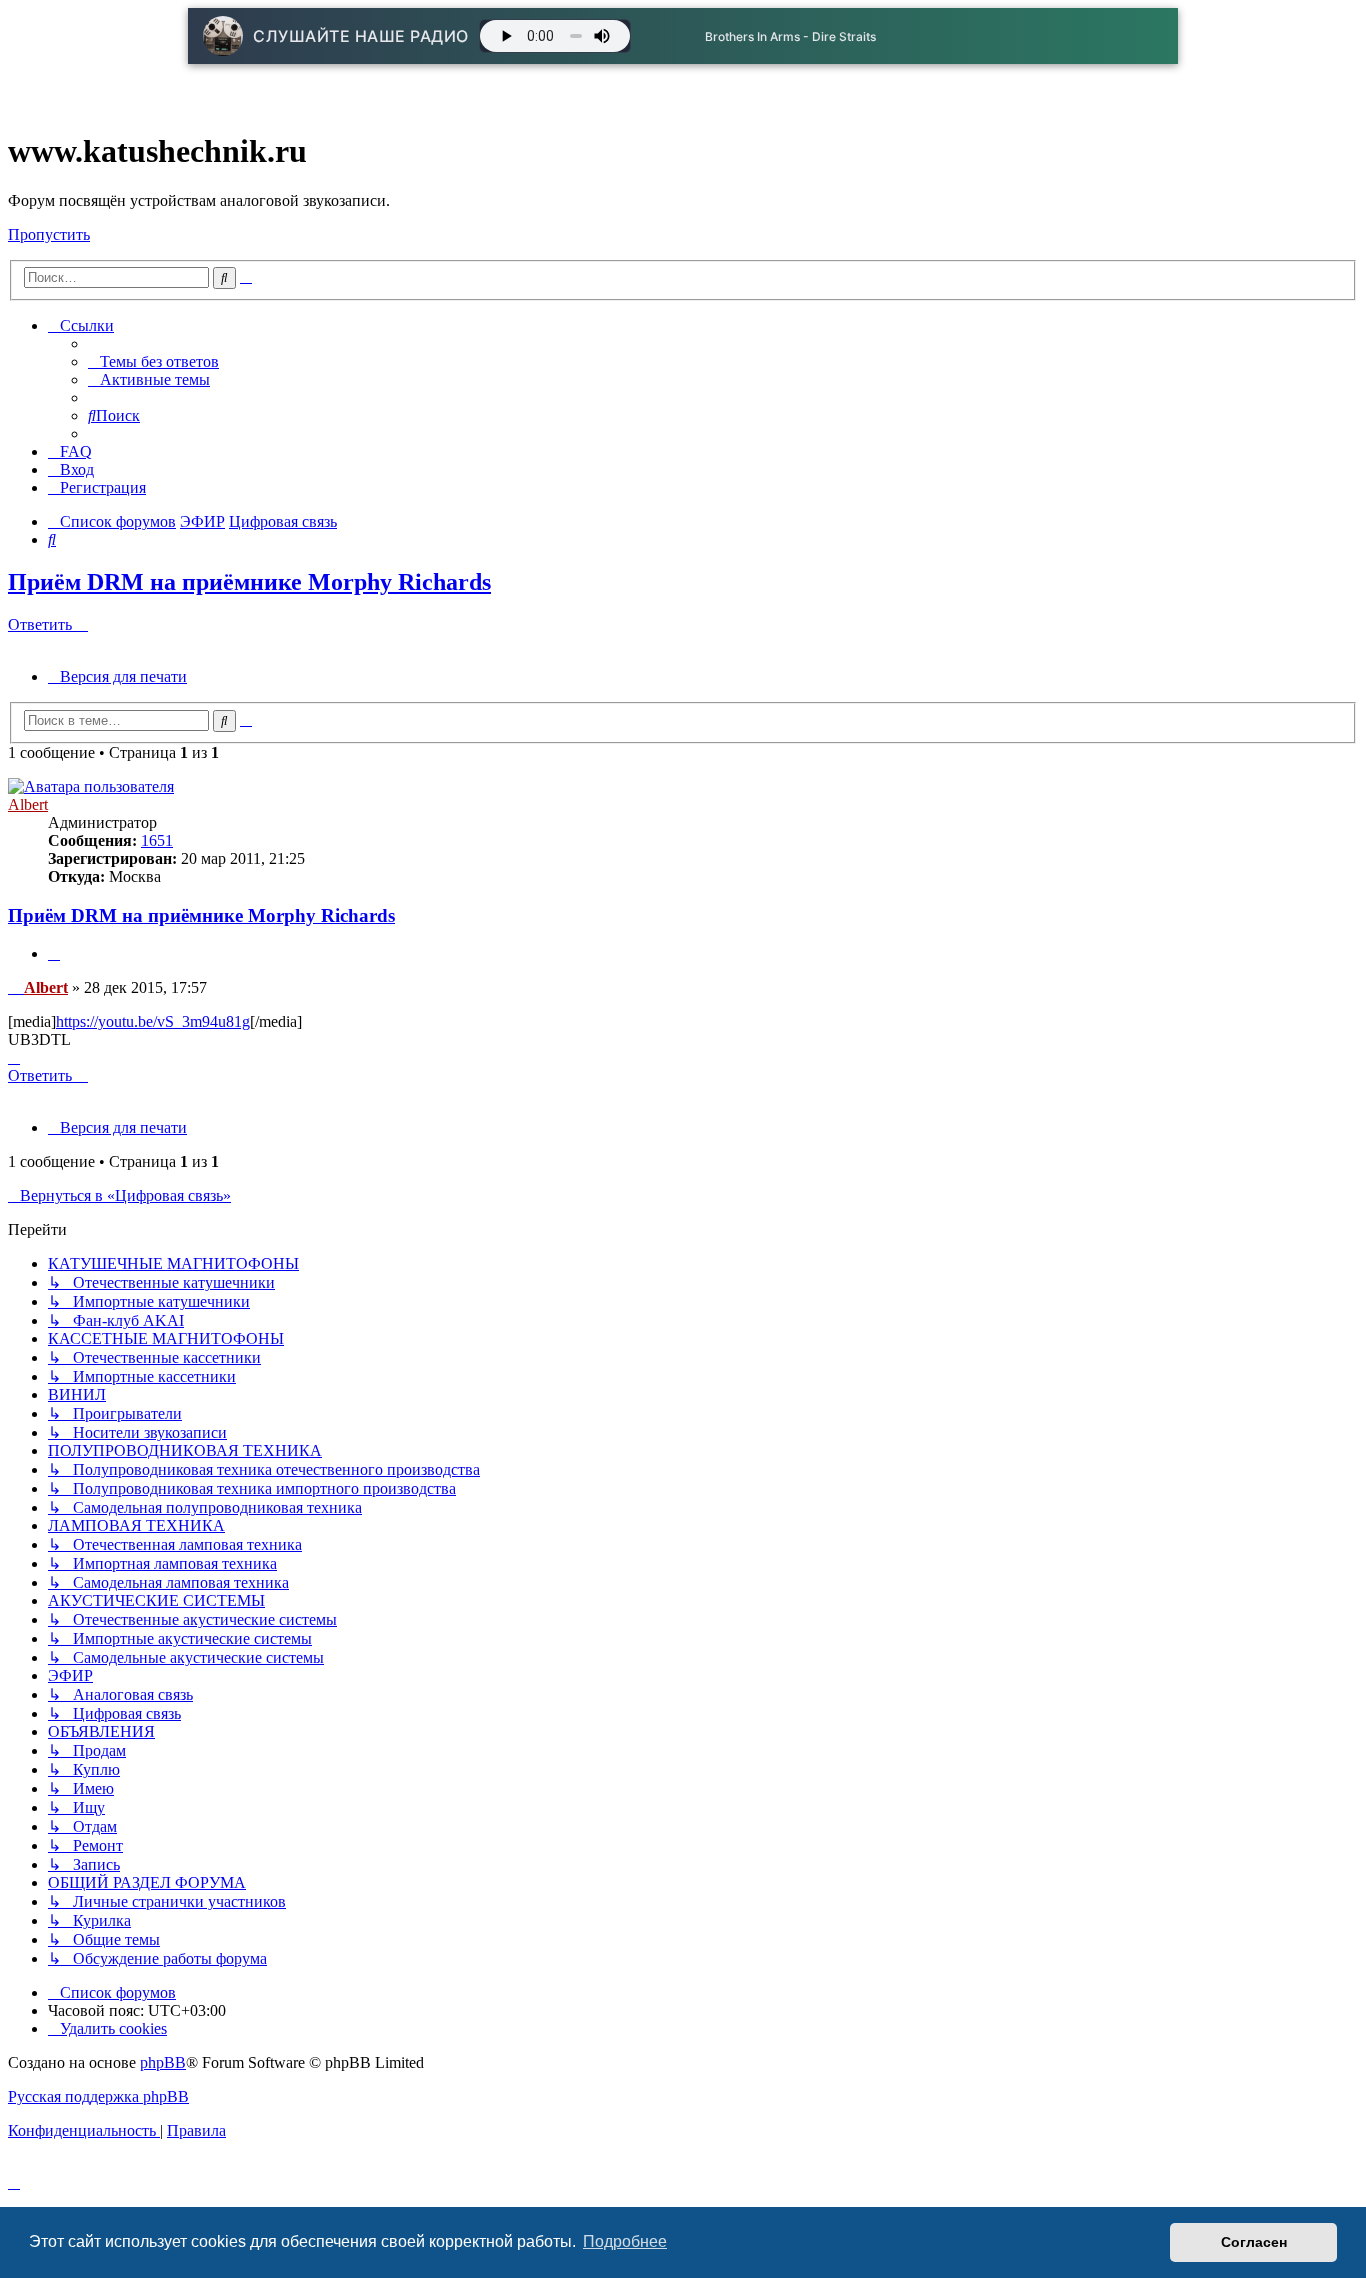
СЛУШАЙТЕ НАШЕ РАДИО (361, 36)
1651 (157, 840)
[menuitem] (153, 361)
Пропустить (49, 234)
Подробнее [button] (625, 2241)
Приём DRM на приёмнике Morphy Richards (249, 582)
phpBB (163, 2062)
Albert (28, 804)
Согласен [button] (1254, 2242)
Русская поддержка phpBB (98, 2096)
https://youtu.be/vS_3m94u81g (153, 1021)
